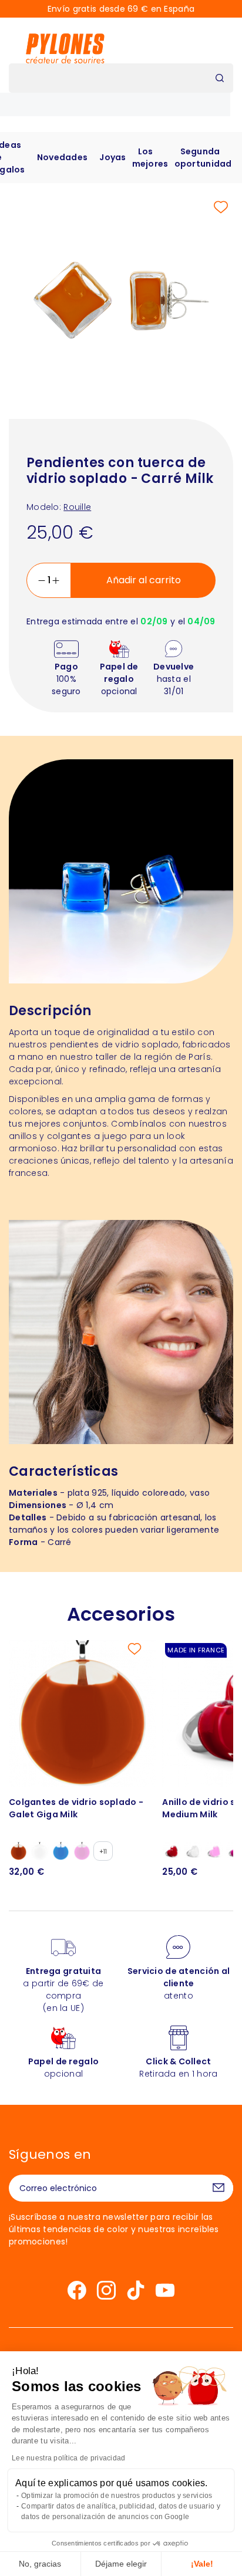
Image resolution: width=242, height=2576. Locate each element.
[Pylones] (65, 48)
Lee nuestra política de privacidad (69, 2458)
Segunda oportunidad (203, 158)
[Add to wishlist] (221, 207)
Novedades (63, 157)
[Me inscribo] (219, 2188)
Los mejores (150, 158)
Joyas (112, 157)
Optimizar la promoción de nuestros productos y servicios (117, 2496)
